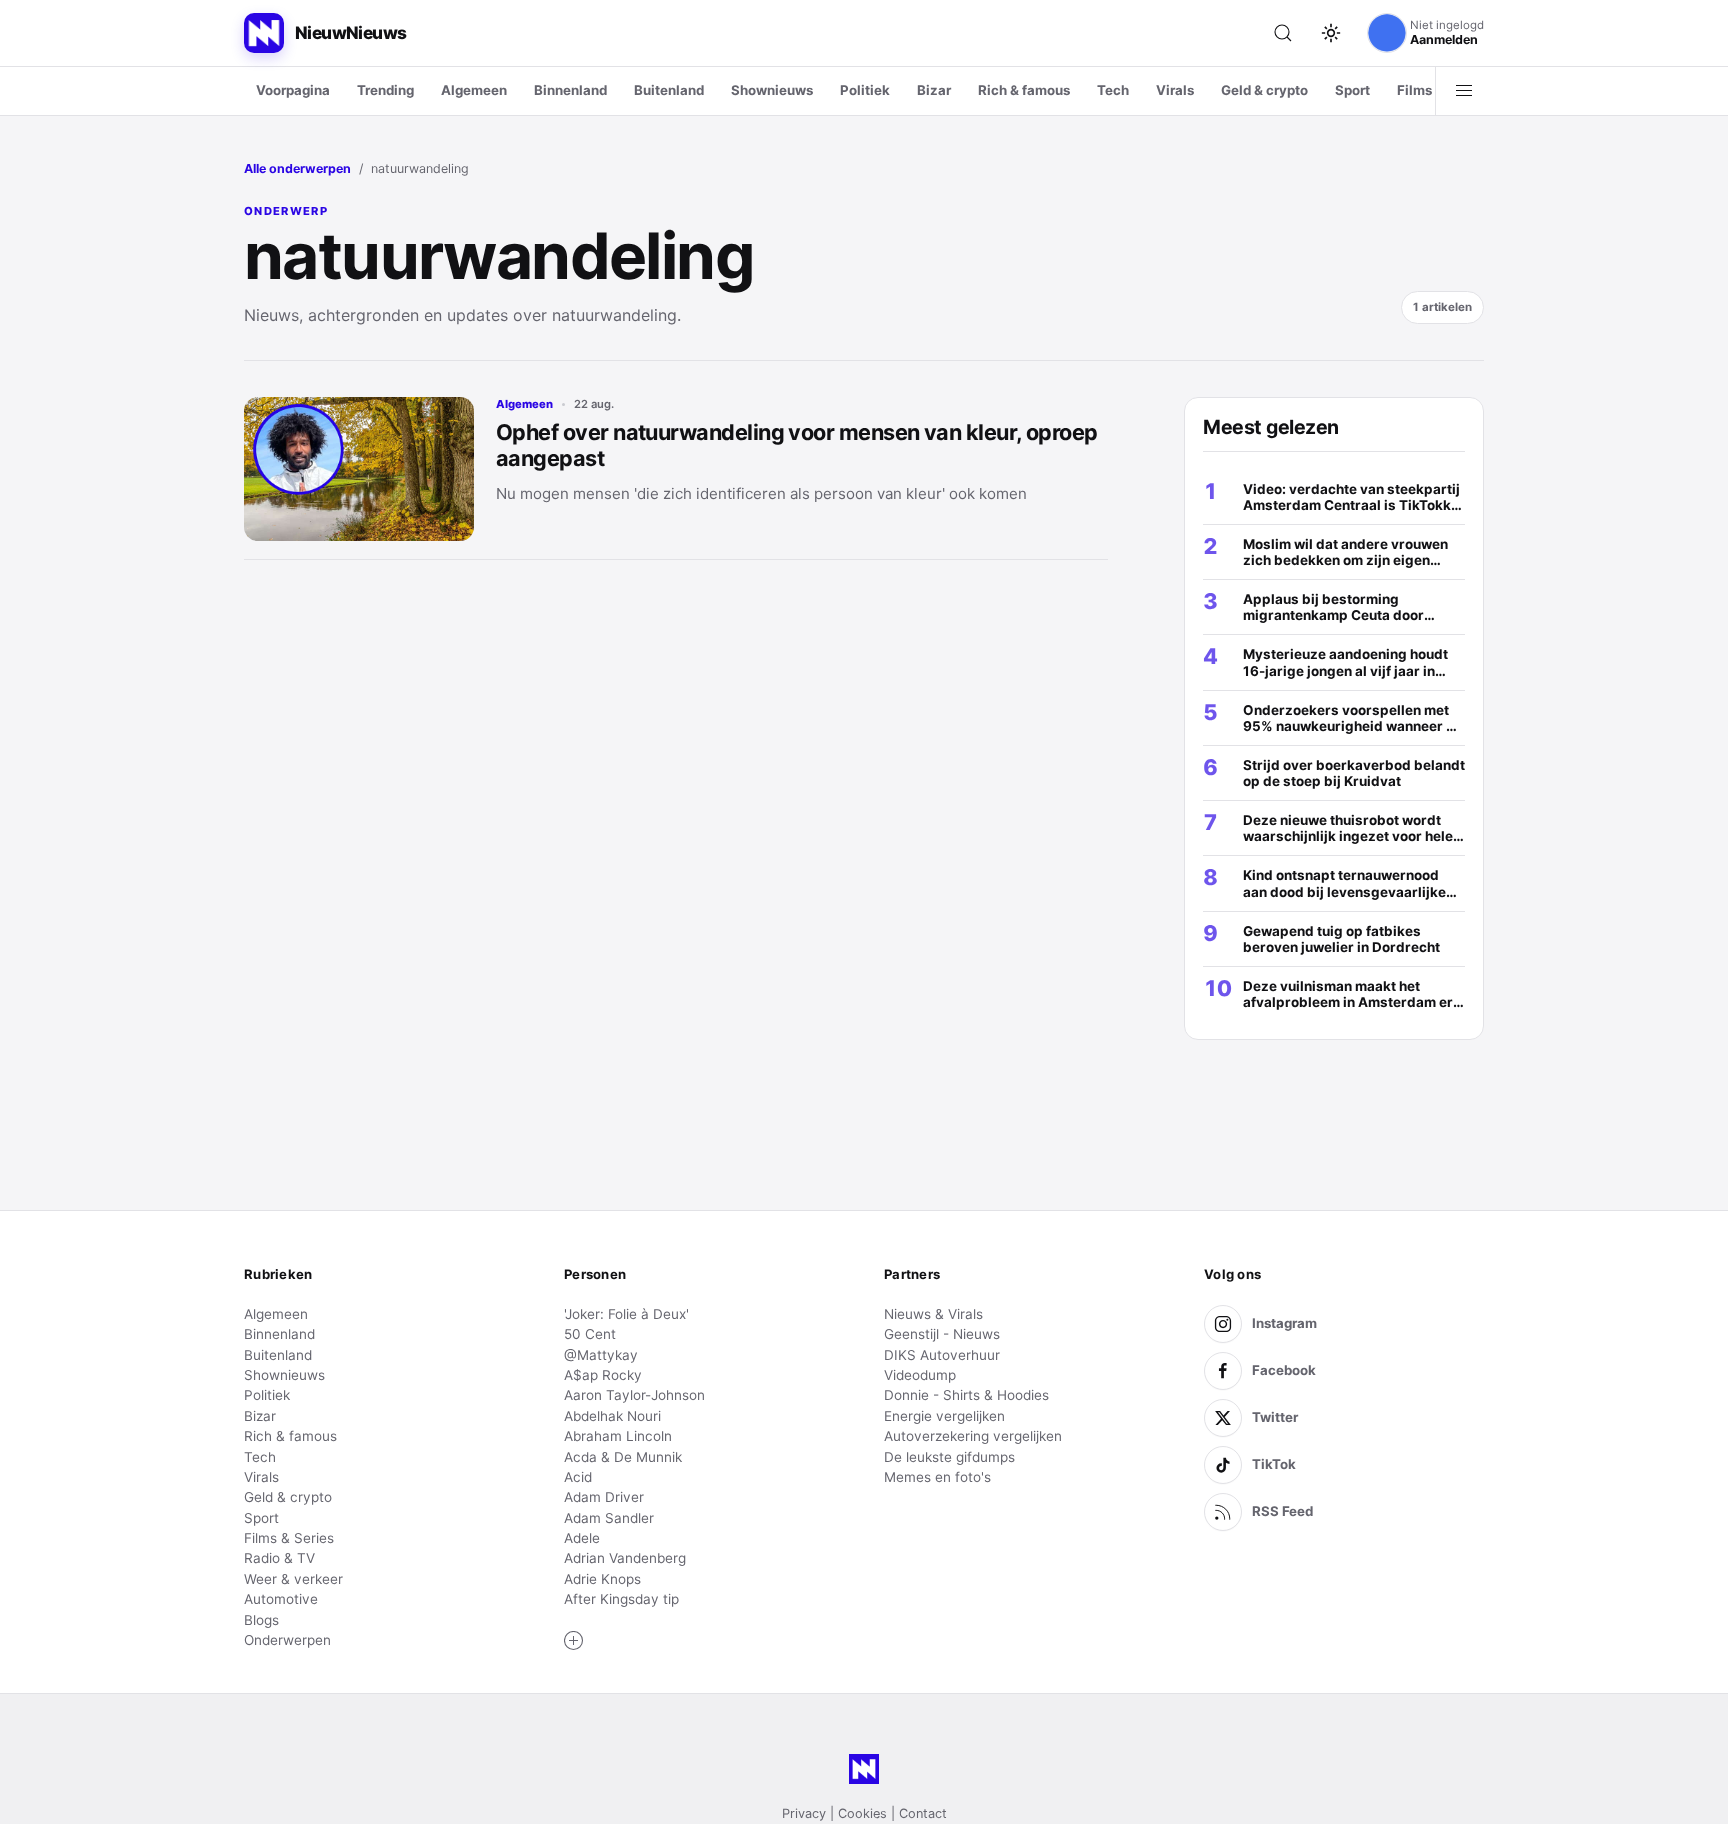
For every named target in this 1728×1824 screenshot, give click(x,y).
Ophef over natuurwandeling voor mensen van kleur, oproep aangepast (797, 445)
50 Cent (590, 1334)
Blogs (261, 1620)
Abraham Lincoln (618, 1436)
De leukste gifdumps (949, 1457)
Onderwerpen (287, 1640)
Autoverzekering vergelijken (973, 1436)
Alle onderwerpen (297, 168)
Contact (923, 1813)
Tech (1113, 90)
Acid (578, 1477)
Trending (385, 90)
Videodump (920, 1375)
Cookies (862, 1813)
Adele (582, 1538)
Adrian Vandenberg (625, 1558)
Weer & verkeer (293, 1579)
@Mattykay (601, 1355)
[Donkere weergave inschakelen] (1331, 33)
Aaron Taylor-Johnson (634, 1395)
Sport (1352, 90)
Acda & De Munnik (623, 1457)
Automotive (281, 1599)
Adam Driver (604, 1497)
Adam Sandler (609, 1518)
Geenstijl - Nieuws (942, 1334)
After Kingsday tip (621, 1599)
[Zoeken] (1283, 33)
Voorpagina (293, 90)
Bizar (934, 90)
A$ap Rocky (603, 1375)
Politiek (865, 90)
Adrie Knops (602, 1579)
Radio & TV (279, 1558)
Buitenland (669, 90)
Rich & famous (1024, 90)
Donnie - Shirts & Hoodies (966, 1395)
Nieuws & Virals (933, 1314)
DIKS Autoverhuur (942, 1355)
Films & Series (289, 1538)
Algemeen (474, 90)
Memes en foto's (937, 1477)
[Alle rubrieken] (1464, 91)
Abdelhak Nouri (612, 1416)
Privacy (804, 1813)
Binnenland (570, 90)
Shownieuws (772, 90)
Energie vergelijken (944, 1416)
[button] (574, 1641)
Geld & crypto (1264, 90)
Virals (1175, 90)
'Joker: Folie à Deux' (626, 1314)
